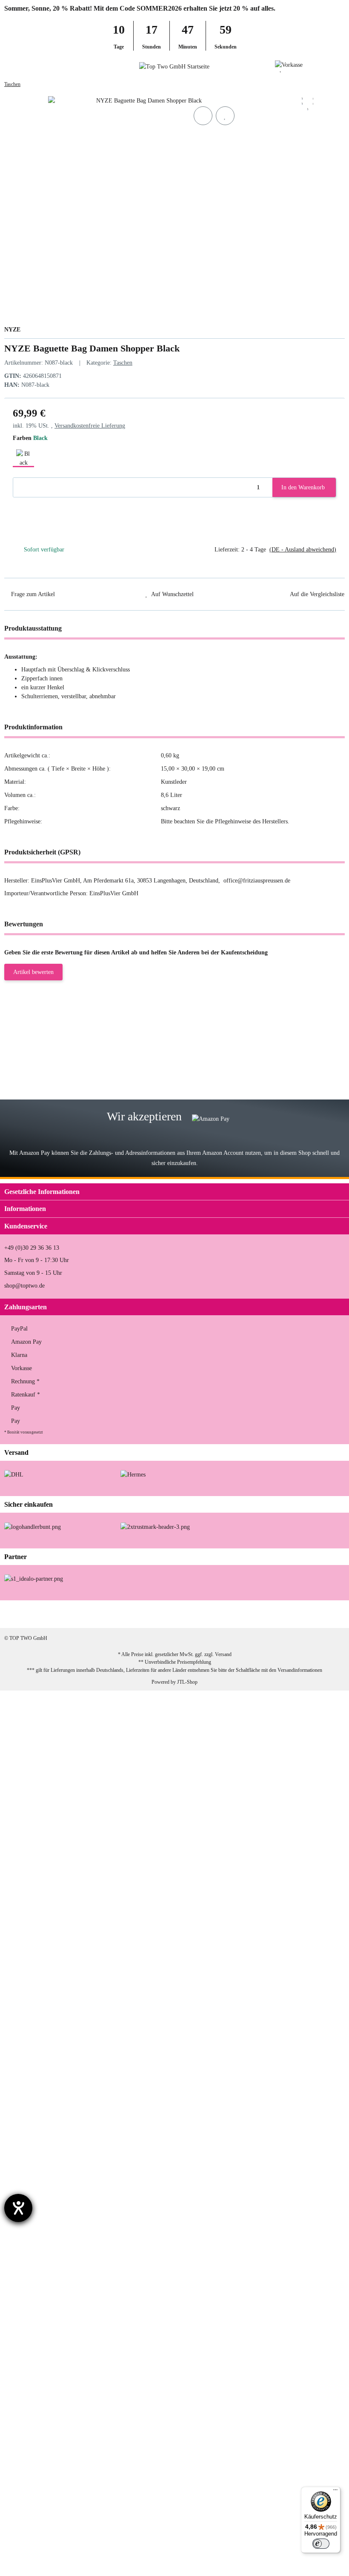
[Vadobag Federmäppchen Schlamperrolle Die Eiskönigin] (60, 2400)
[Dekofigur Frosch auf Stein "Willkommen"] (53, 2335)
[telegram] (331, 1614)
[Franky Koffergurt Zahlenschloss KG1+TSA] (46, 2010)
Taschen (123, 363)
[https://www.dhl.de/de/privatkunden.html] (14, 1474)
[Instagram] (278, 1614)
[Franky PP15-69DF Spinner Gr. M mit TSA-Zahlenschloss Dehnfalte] (60, 1035)
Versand (223, 1654)
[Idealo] (34, 1578)
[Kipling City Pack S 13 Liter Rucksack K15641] (48, 1787)
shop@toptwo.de (24, 1286)
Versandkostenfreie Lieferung (90, 426)
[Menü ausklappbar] (8, 66)
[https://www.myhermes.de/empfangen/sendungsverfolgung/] (133, 1474)
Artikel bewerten (33, 972)
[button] (325, 66)
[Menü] (335, 2492)
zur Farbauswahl (147, 1052)
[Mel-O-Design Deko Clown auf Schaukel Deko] (48, 2277)
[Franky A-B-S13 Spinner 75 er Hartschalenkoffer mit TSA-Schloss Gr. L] (63, 2541)
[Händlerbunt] (33, 1526)
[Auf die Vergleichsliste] (203, 116)
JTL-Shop (187, 1682)
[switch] (321, 2544)
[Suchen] (24, 66)
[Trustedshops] (155, 1526)
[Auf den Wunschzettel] (225, 116)
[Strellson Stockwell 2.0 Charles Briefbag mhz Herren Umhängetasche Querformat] (69, 1701)
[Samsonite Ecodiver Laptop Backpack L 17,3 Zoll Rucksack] (56, 1863)
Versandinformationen (300, 1670)
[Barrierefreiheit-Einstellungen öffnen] (18, 2208)
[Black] (23, 457)
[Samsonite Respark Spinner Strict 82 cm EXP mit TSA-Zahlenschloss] (61, 1095)
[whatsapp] (305, 1614)
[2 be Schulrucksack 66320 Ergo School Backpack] (49, 2069)
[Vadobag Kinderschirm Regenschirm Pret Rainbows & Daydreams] (61, 1939)
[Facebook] (251, 1614)
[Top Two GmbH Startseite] (174, 66)
